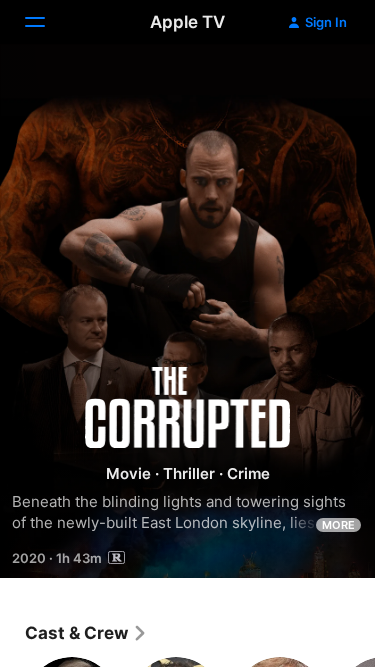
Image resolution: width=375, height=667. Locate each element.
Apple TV (187, 22)
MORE (338, 525)
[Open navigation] (47, 22)
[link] (86, 633)
